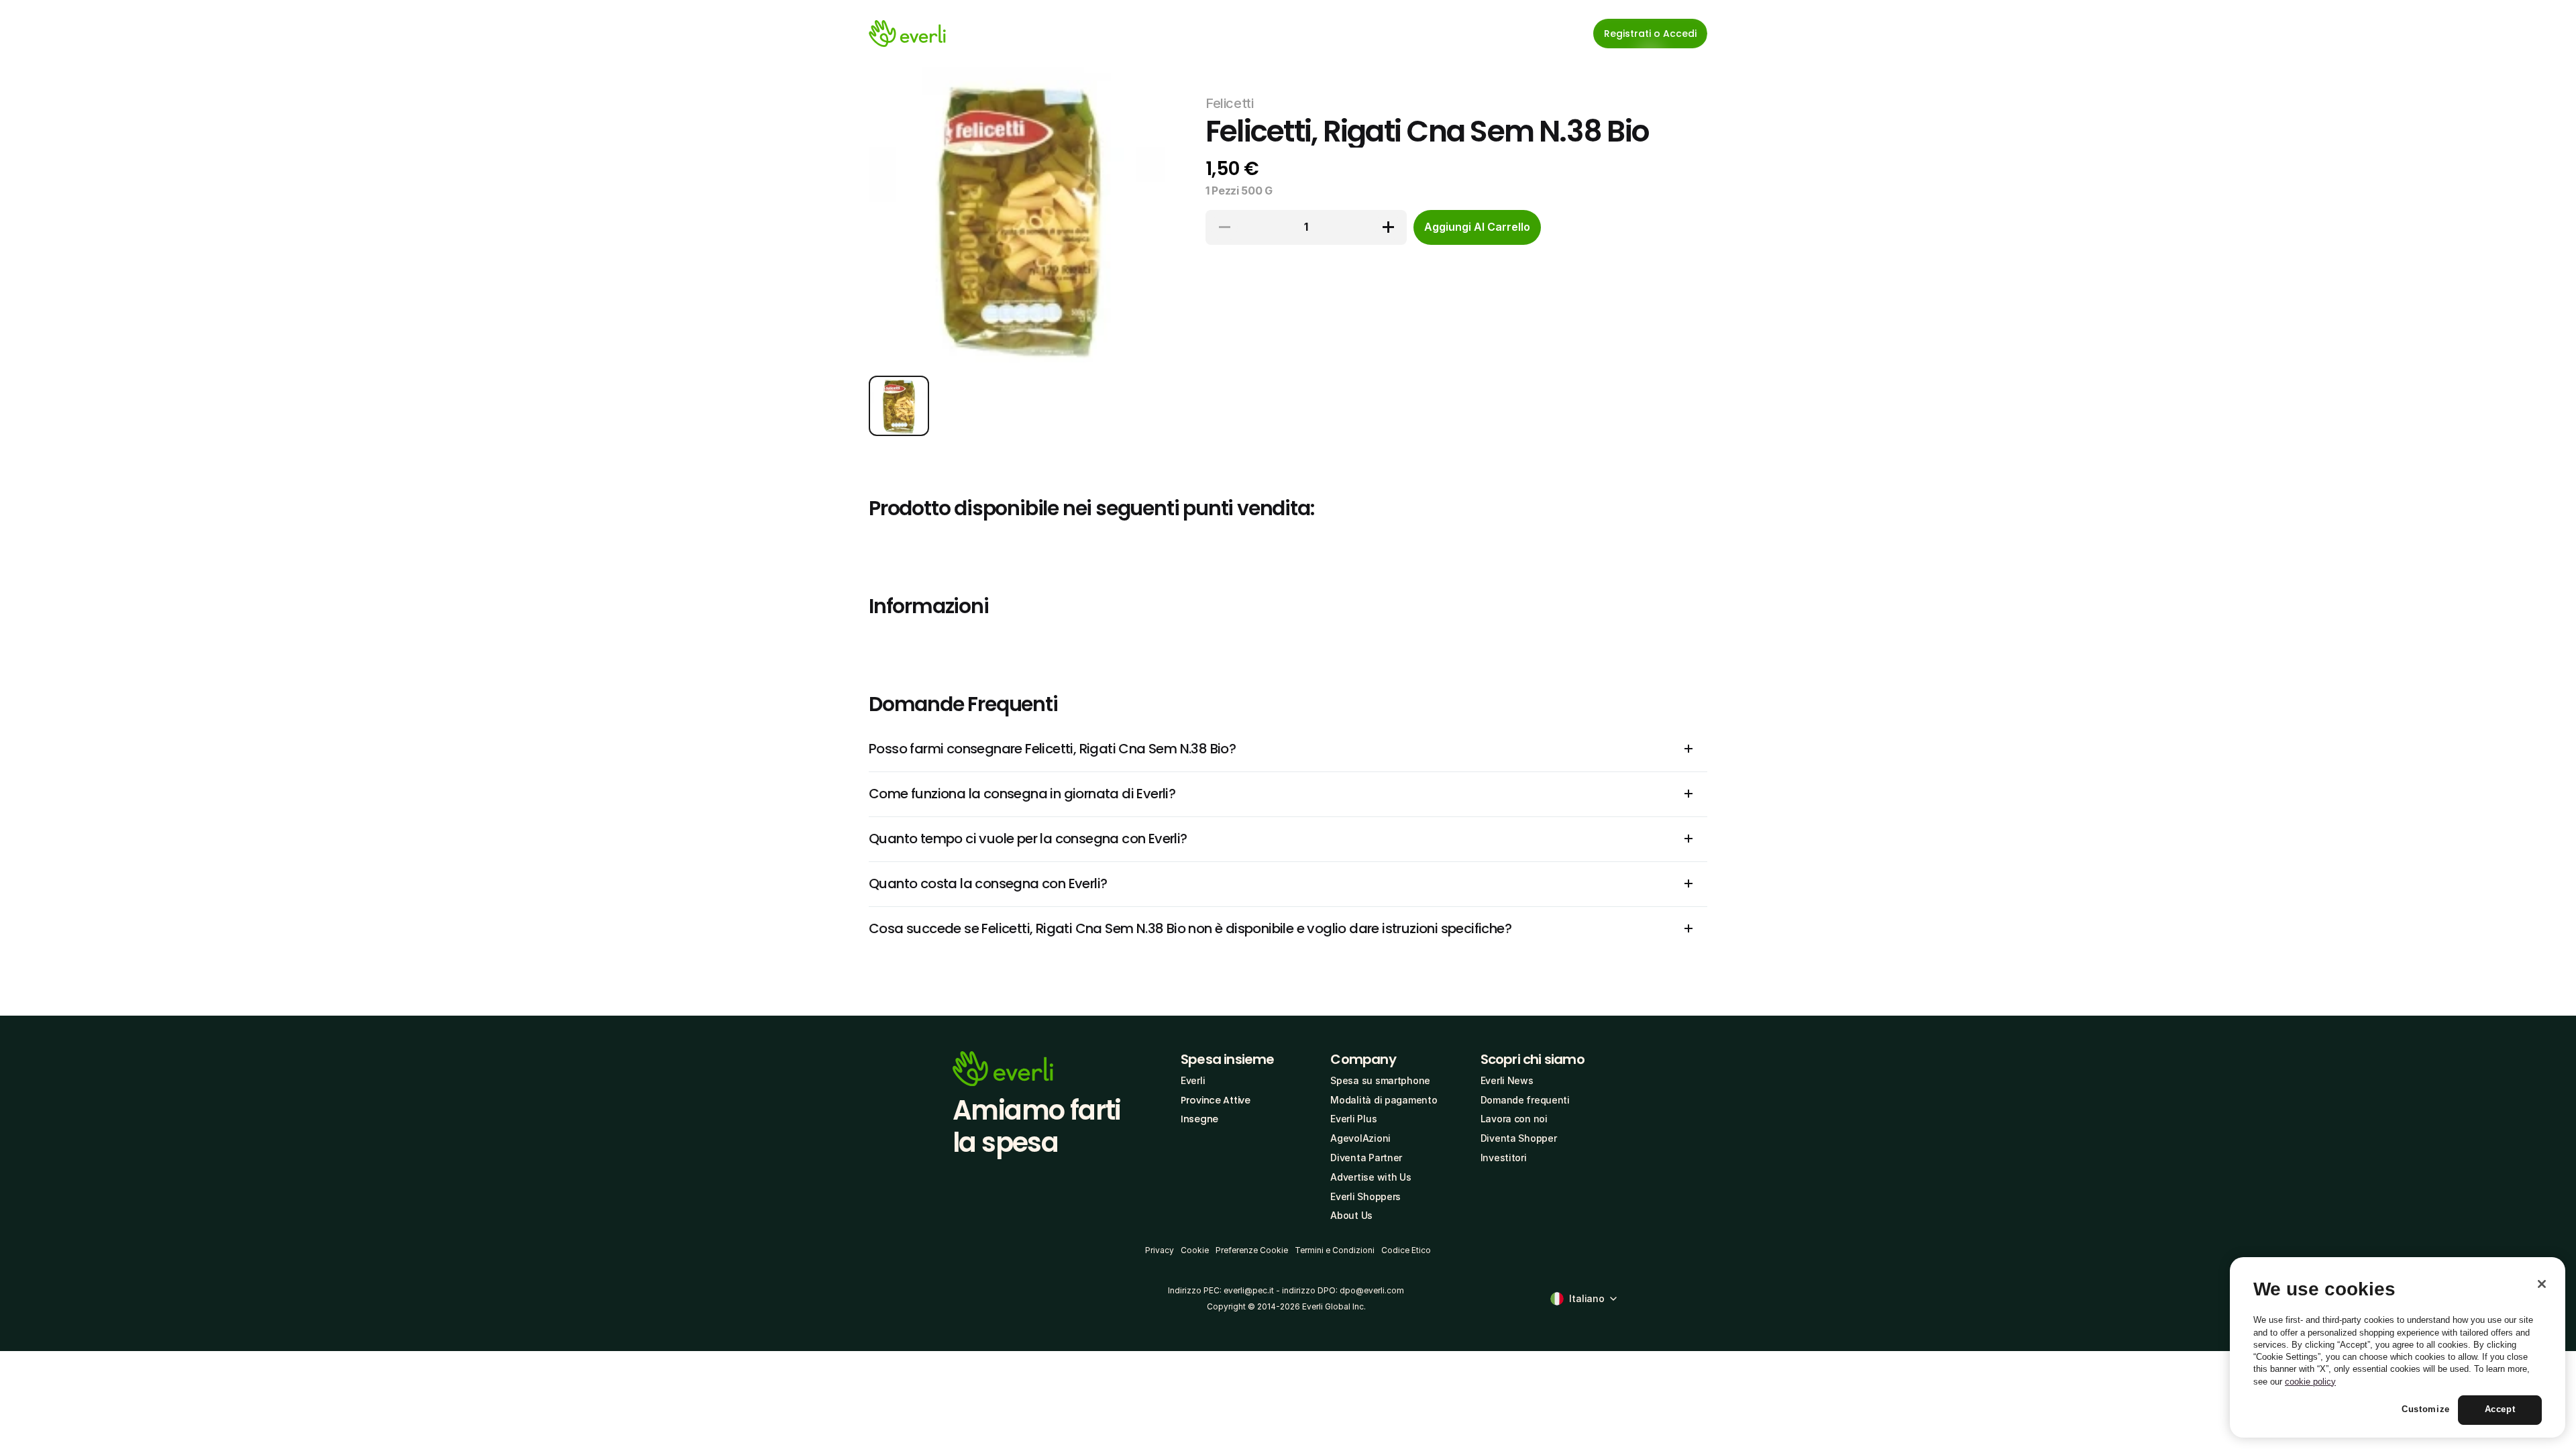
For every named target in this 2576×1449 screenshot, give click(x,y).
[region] (2398, 1348)
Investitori (1504, 1158)
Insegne (1199, 1119)
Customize (2426, 1410)
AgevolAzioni (1360, 1138)
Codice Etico (1406, 1250)
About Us (1351, 1215)
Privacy (1160, 1250)
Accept (2500, 1410)
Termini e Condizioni (1335, 1250)
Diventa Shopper (1519, 1138)
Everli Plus (1353, 1119)
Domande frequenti (1525, 1100)
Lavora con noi (1514, 1119)
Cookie (1195, 1250)
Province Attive (1216, 1100)
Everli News (1507, 1080)
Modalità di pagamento (1384, 1100)
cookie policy (2310, 1382)
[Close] (2542, 1284)
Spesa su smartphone (1380, 1080)
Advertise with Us (1371, 1177)
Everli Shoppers (1365, 1196)
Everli (1193, 1080)
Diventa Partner (1366, 1158)
